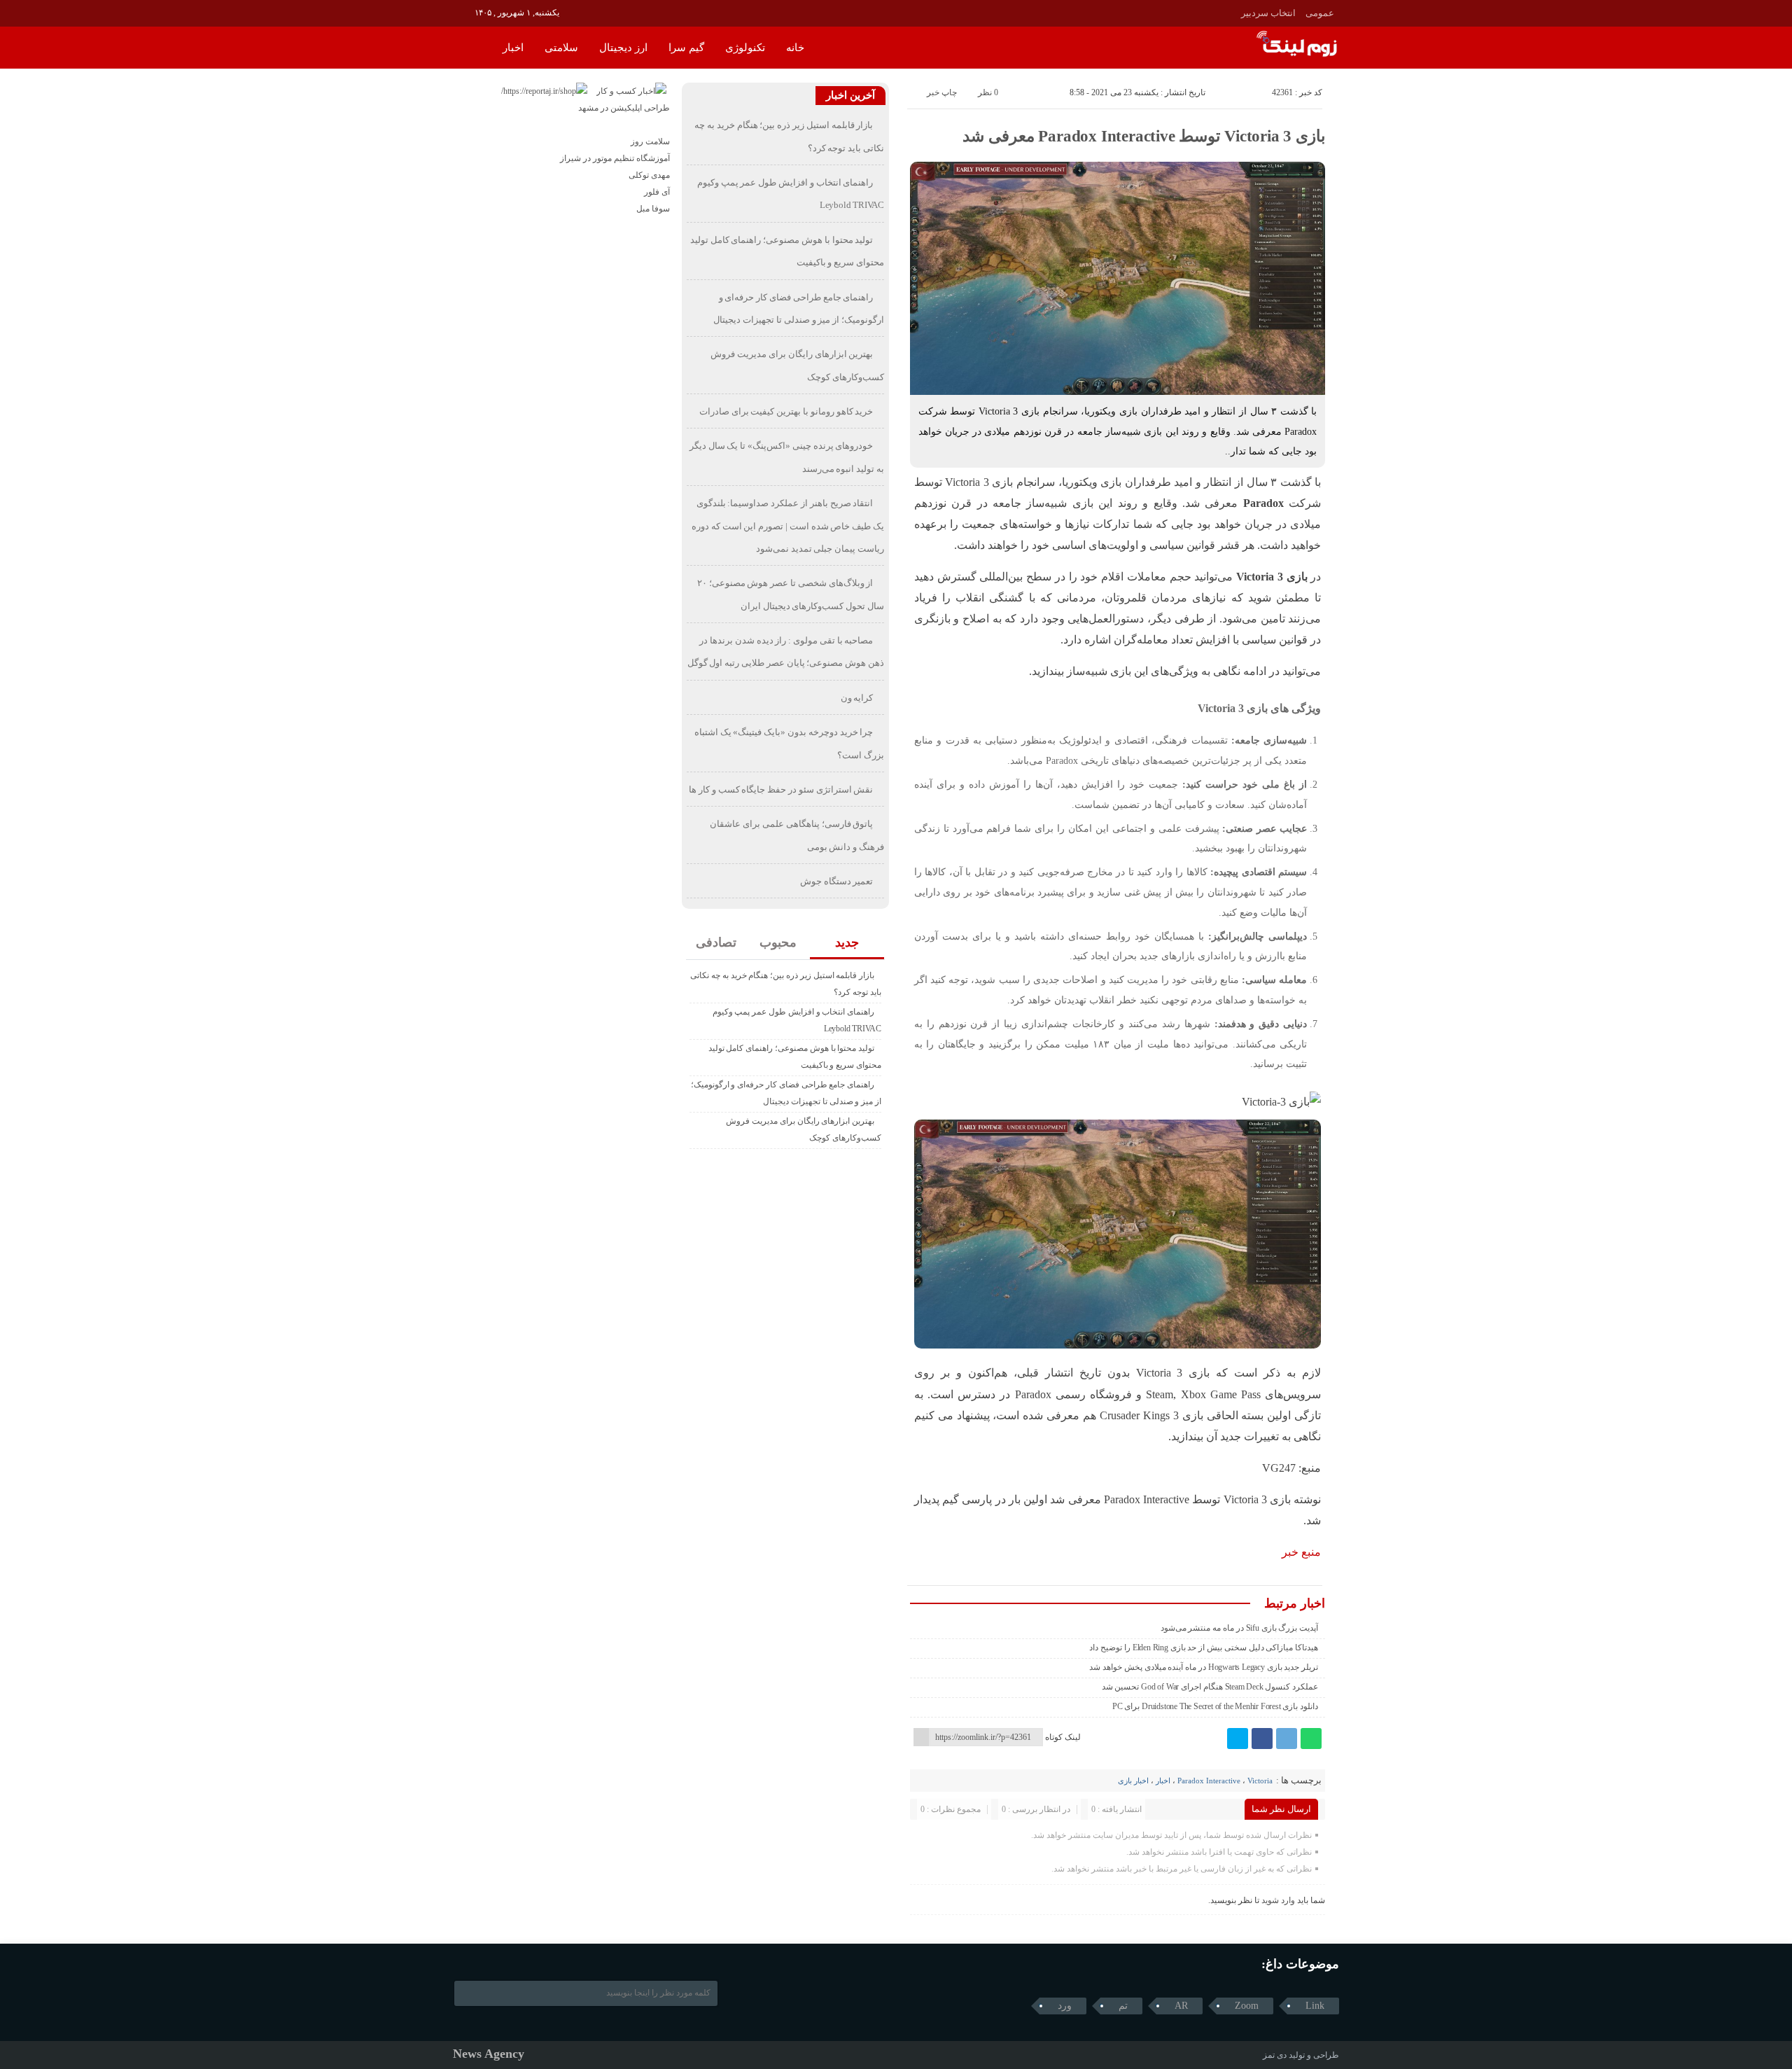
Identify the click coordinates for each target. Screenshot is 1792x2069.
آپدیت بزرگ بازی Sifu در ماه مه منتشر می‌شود (1240, 1628)
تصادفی (716, 942)
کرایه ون (857, 698)
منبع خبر (1301, 1552)
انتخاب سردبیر (1268, 13)
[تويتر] (1238, 1739)
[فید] (462, 12)
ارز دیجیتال (623, 48)
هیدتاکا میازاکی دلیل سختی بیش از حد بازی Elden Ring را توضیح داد (1204, 1647)
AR (1181, 2006)
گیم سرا (686, 48)
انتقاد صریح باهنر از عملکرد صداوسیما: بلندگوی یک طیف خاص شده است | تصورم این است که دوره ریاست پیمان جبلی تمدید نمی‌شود (788, 526)
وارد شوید (1278, 1900)
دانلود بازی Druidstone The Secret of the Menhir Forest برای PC (1215, 1706)
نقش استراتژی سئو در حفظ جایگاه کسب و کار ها (781, 789)
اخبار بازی (1133, 1781)
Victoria (1260, 1781)
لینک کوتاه (1063, 1737)
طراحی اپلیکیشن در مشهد (624, 108)
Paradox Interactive (1209, 1781)
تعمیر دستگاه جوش (837, 881)
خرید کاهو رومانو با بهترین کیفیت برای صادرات (786, 411)
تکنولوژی (745, 48)
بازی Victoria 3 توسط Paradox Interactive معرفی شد (1144, 136)
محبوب (778, 942)
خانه (795, 48)
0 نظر (988, 92)
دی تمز (1275, 2055)
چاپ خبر (942, 92)
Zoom (1247, 2006)
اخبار (513, 48)
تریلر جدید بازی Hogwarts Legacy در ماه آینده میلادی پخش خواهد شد (1204, 1667)
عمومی (1320, 13)
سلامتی (561, 48)
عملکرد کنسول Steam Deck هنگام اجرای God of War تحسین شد (1210, 1687)
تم (1123, 2006)
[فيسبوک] (1262, 1739)
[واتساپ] (1311, 1739)
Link (1315, 2006)
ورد (1065, 2006)
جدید (847, 942)
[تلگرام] (1287, 1739)
